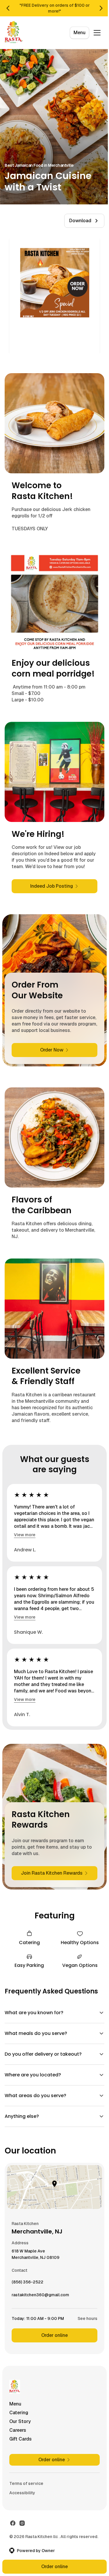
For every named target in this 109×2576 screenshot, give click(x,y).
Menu (79, 33)
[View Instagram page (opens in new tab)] (22, 2525)
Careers (18, 2432)
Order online (52, 2337)
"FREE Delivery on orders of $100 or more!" (55, 8)
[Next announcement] (101, 8)
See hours (83, 2320)
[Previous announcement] (8, 8)
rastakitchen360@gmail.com (40, 2298)
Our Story (20, 2423)
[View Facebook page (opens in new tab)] (13, 2525)
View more (25, 1535)
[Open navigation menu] (97, 33)
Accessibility (22, 2494)
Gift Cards (20, 2440)
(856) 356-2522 (27, 2285)
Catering (19, 2414)
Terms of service (26, 2485)
